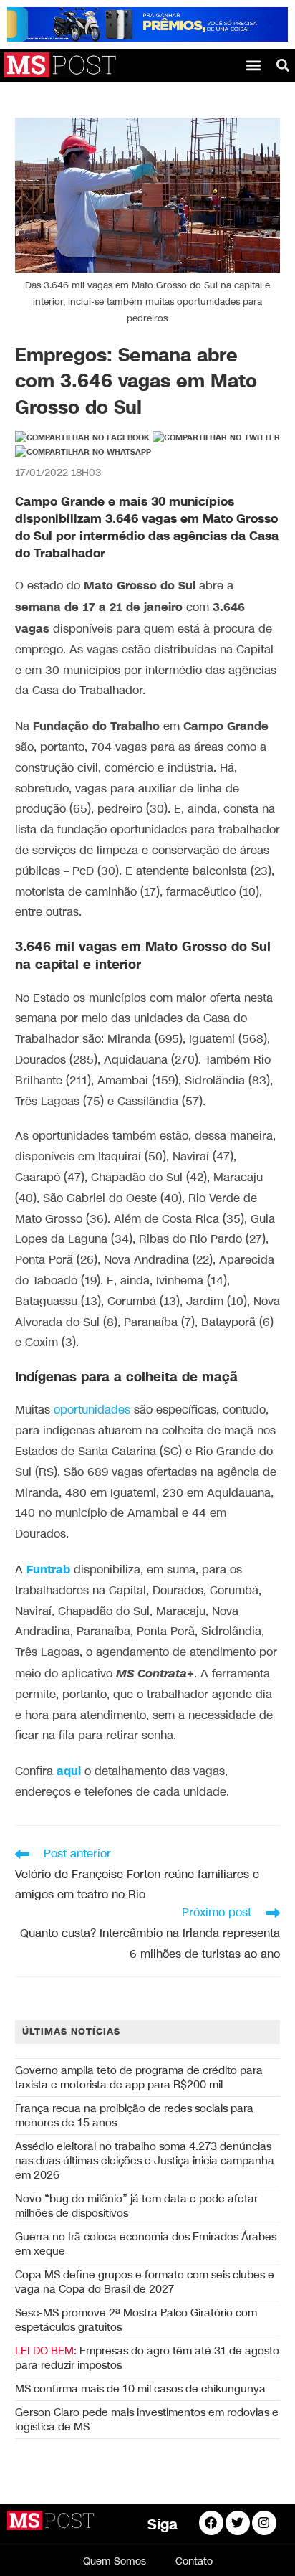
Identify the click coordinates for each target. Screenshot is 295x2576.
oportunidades (90, 1410)
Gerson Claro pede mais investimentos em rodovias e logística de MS (147, 2420)
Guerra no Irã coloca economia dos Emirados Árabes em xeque (146, 2244)
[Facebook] (211, 2523)
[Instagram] (264, 2523)
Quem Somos (115, 2561)
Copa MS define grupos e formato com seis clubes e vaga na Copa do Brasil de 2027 (145, 2282)
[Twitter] (238, 2523)
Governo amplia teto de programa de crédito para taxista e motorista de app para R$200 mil (139, 2078)
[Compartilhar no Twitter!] (216, 438)
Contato (194, 2561)
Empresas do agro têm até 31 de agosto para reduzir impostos (147, 2358)
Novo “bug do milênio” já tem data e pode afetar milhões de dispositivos (136, 2206)
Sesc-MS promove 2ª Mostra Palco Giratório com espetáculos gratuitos (136, 2320)
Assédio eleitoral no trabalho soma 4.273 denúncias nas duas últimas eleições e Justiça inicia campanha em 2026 (145, 2161)
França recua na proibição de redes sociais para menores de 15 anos (134, 2116)
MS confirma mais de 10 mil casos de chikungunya (140, 2389)
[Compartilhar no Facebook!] (82, 438)
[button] (254, 65)
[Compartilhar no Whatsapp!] (83, 453)
